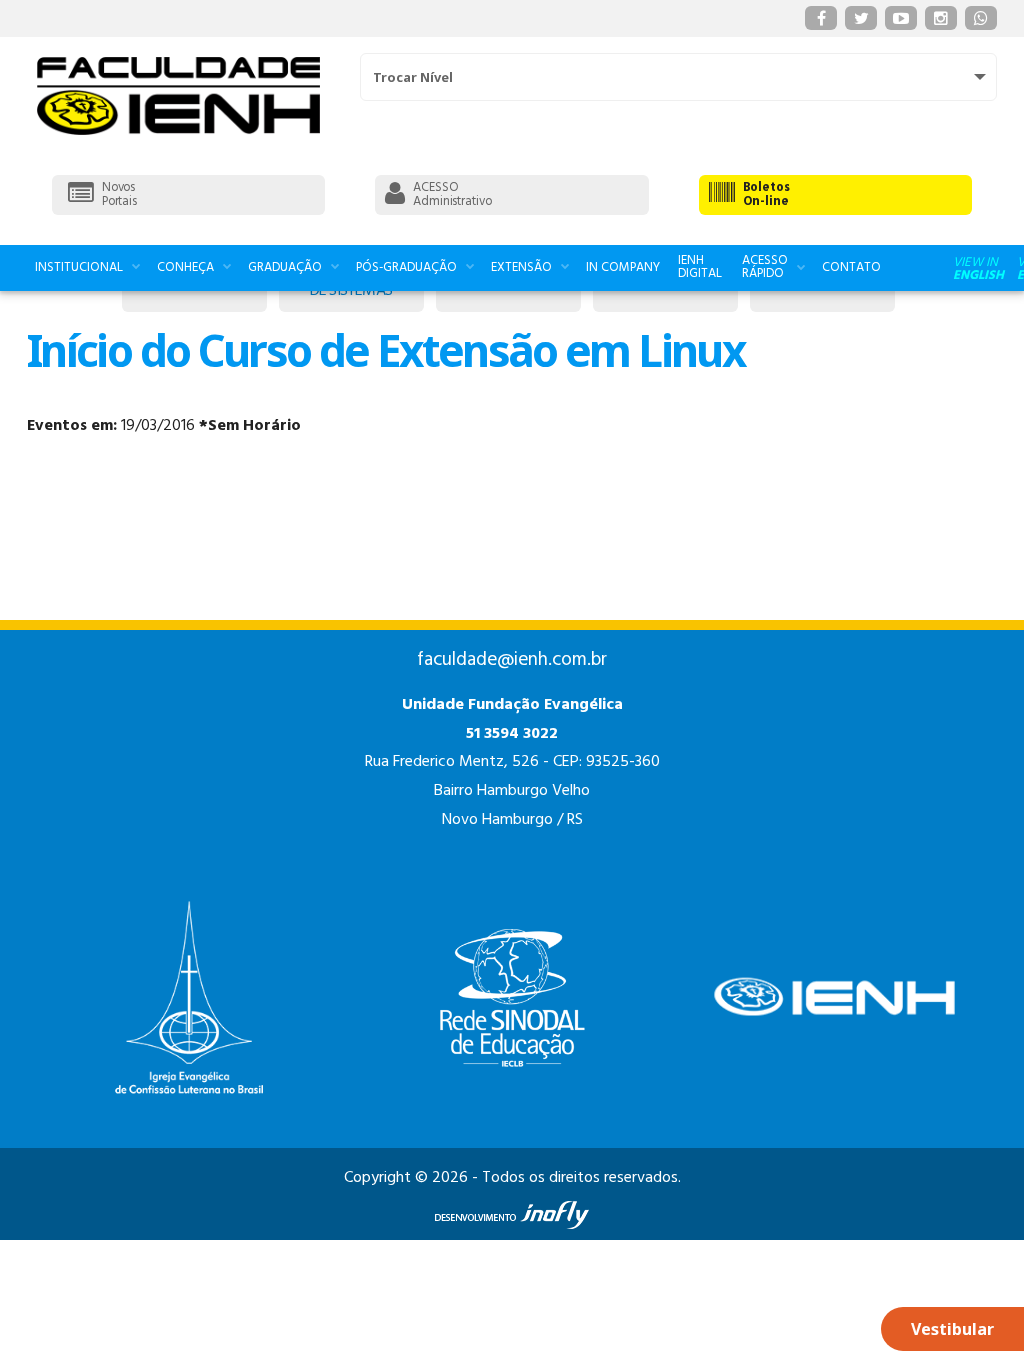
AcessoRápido (765, 267)
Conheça (185, 267)
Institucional (79, 267)
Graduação (285, 267)
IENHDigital (700, 267)
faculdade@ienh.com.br (512, 660)
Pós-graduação (406, 267)
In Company (623, 267)
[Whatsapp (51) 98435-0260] (981, 18)
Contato (851, 267)
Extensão (521, 267)
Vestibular (952, 1329)
